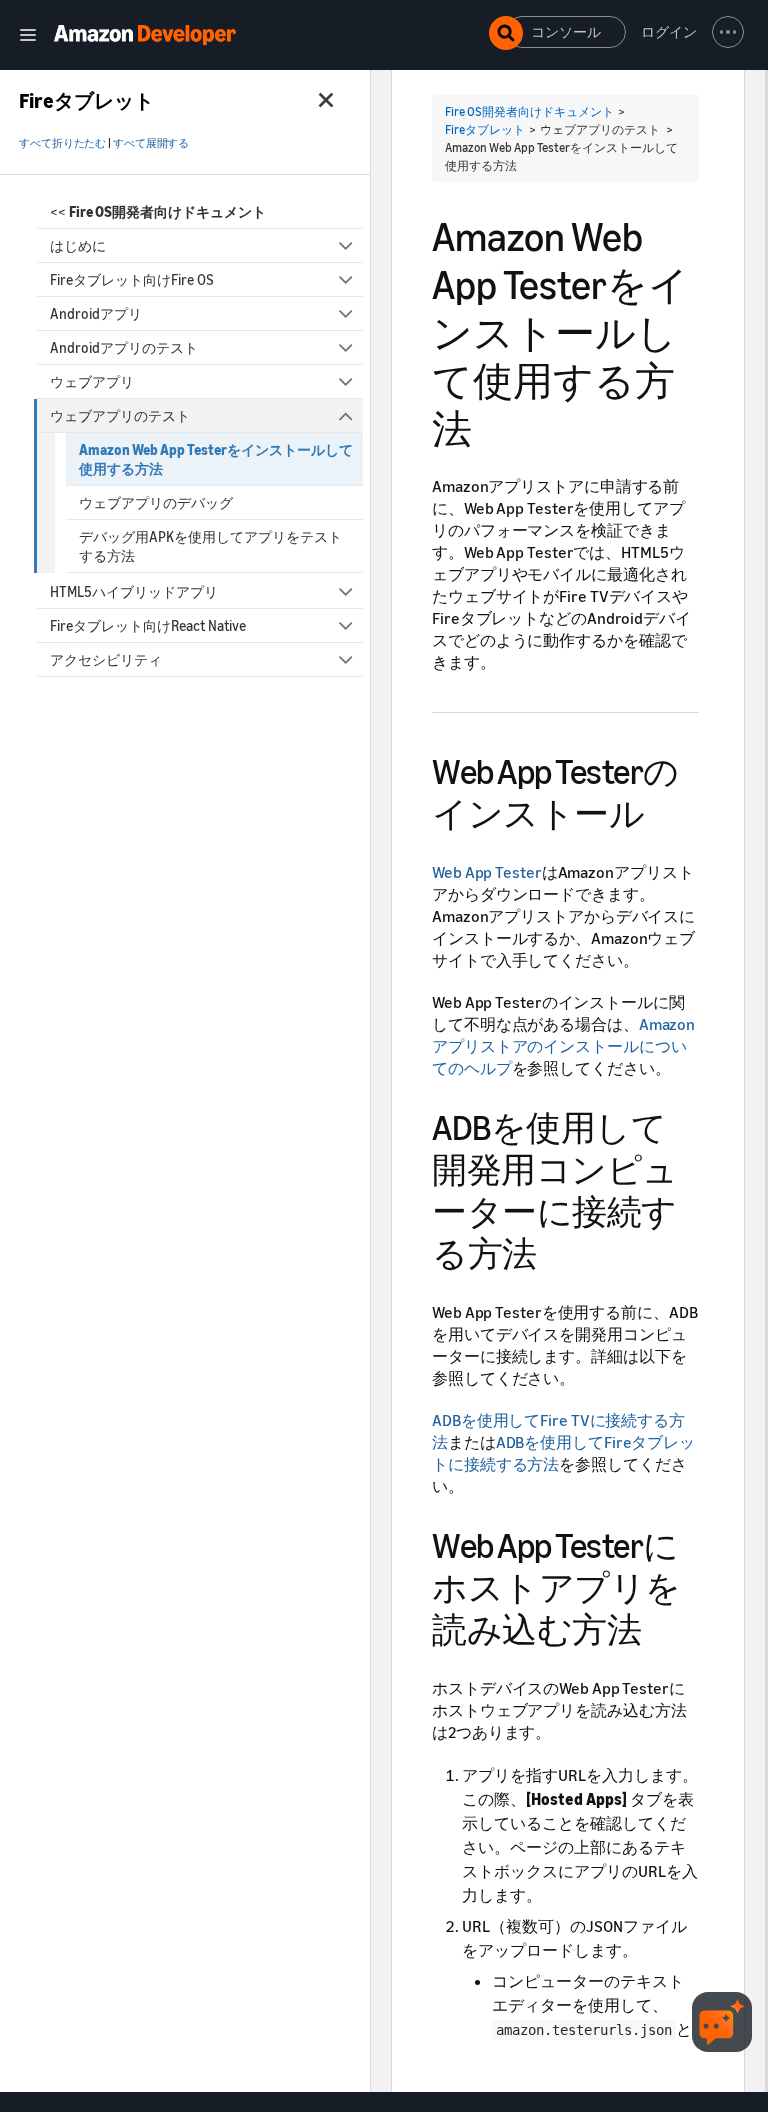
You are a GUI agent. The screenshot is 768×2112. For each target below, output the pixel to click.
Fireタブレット (485, 129)
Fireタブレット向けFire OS (132, 279)
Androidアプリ (96, 313)
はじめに (78, 245)
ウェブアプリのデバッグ (156, 502)
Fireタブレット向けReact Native (148, 625)
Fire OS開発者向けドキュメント (529, 111)
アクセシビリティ (106, 659)
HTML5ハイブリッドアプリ (134, 591)
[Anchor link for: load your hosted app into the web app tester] (658, 1626)
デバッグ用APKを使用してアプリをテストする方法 (210, 546)
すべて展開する (151, 143)
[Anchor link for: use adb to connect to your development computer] (554, 1250)
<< (158, 211)
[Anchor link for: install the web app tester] (661, 810)
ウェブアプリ (92, 381)
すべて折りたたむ (62, 143)
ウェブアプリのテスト (120, 415)
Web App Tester (487, 872)
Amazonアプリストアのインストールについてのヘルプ (563, 1046)
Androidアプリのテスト (124, 347)
